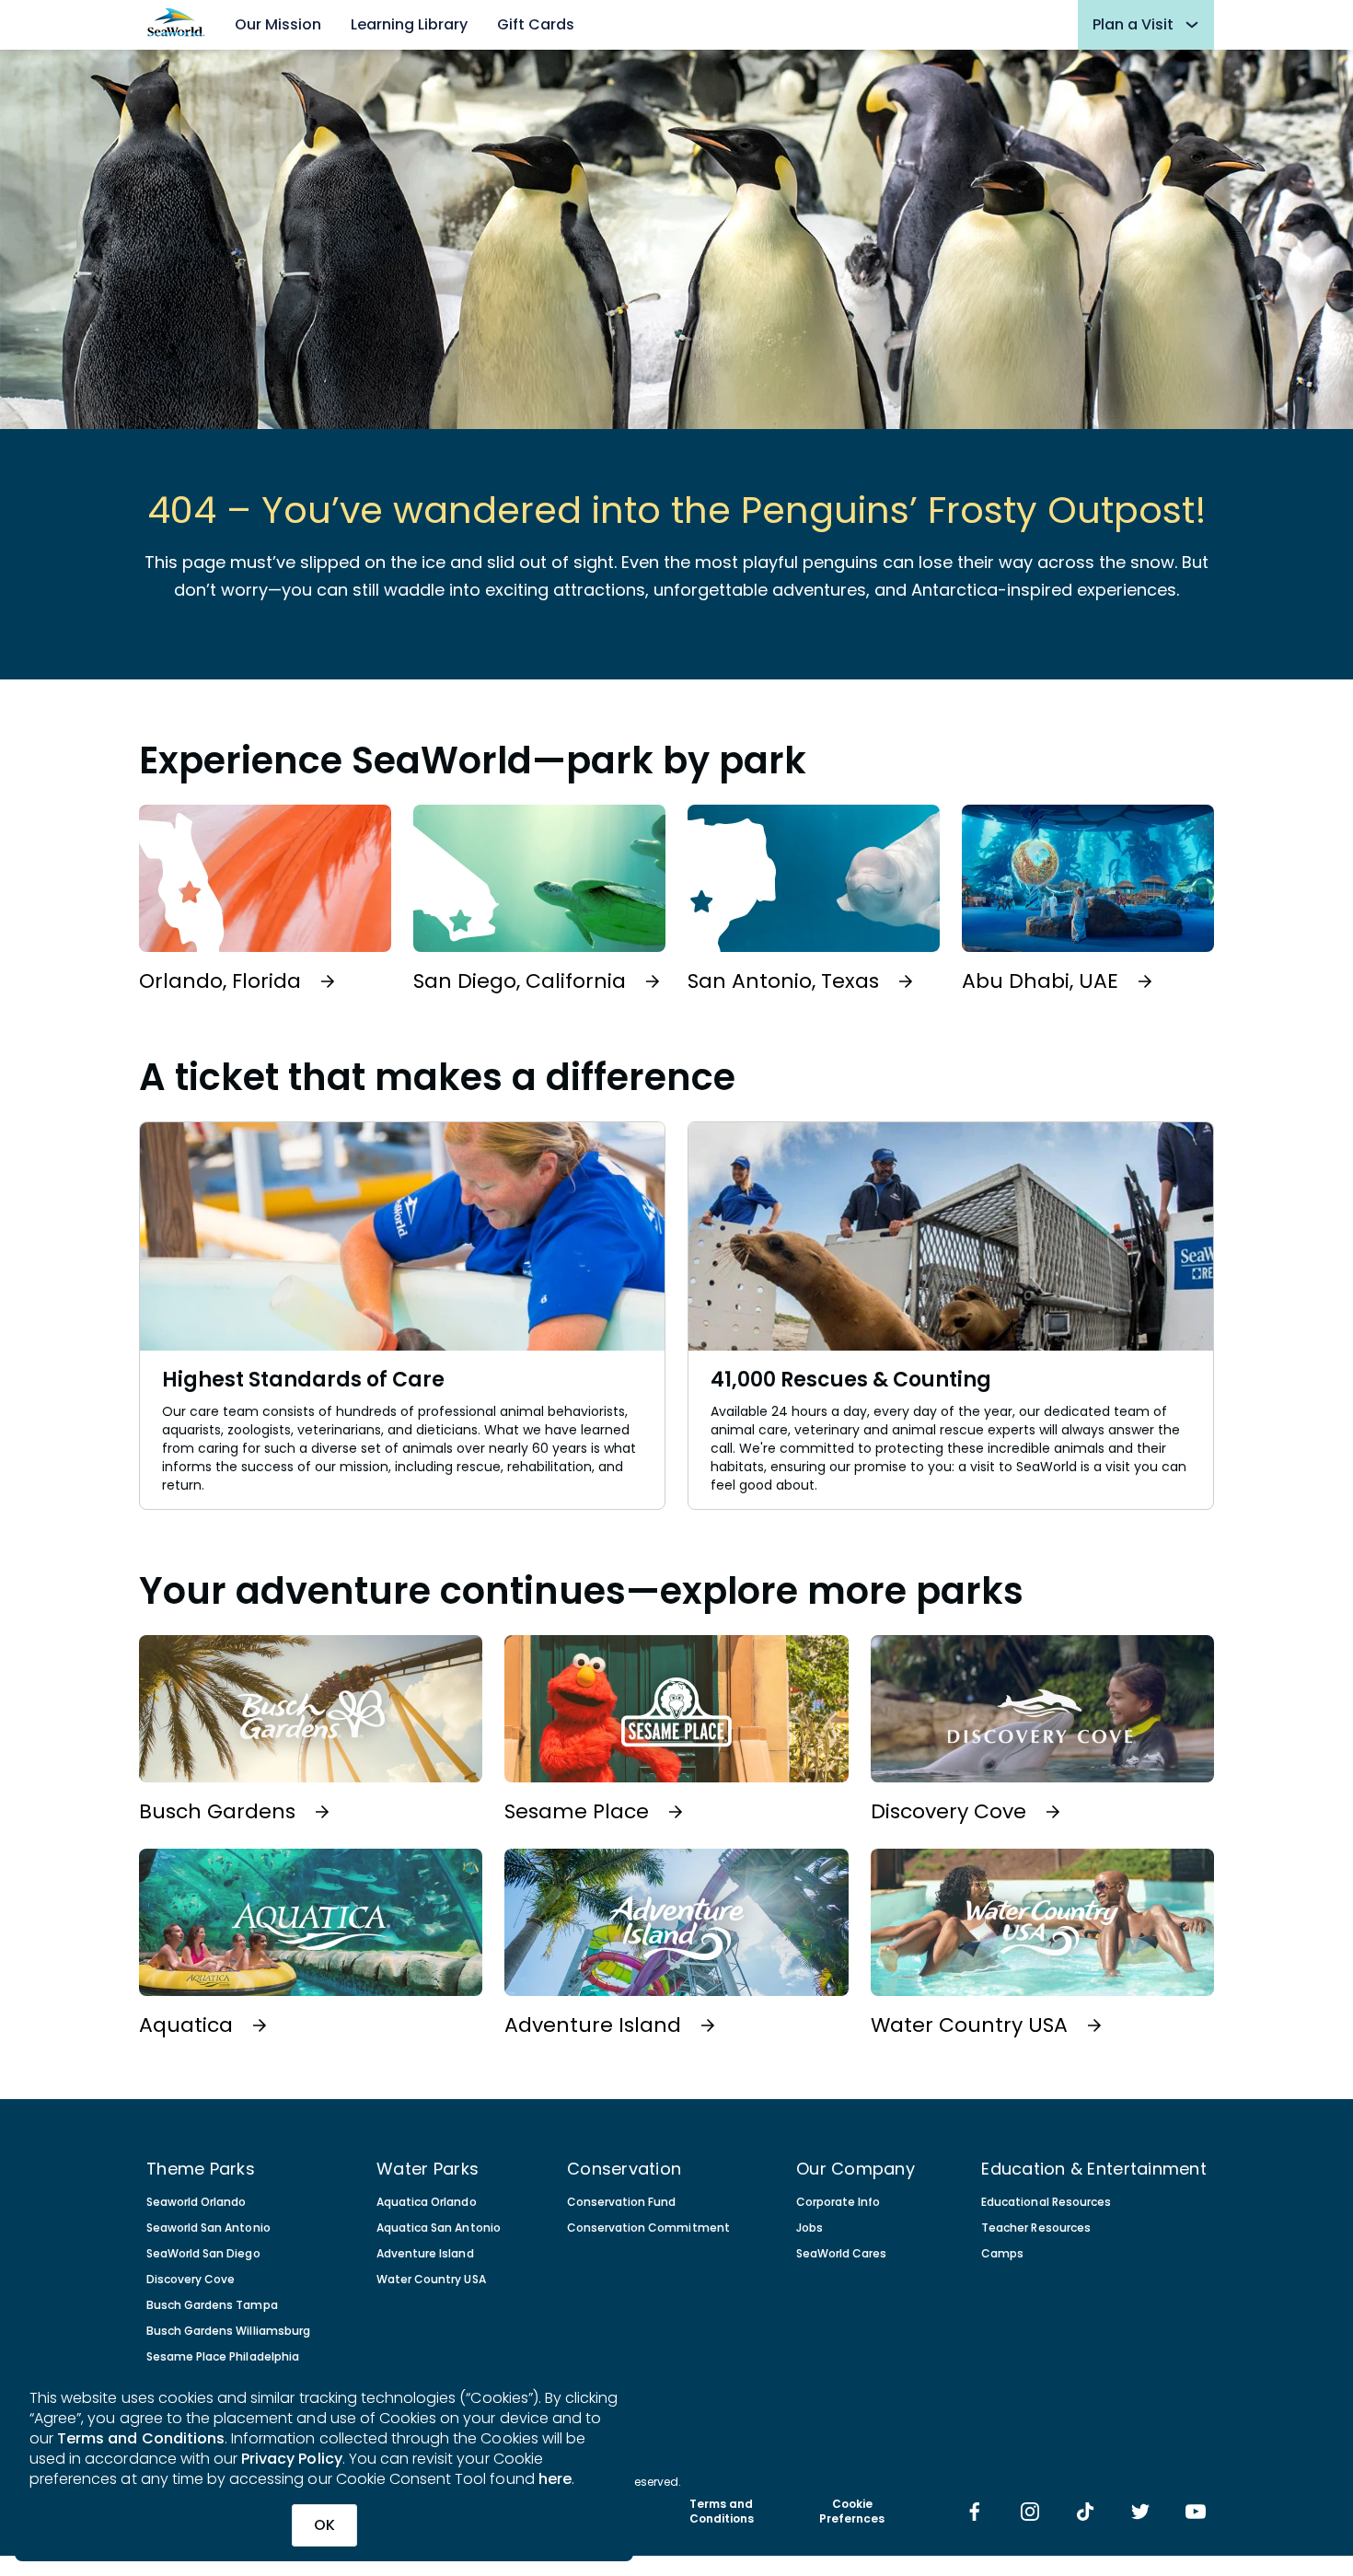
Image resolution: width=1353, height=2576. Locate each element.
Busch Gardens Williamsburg (228, 2331)
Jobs (809, 2228)
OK (324, 2525)
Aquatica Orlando (426, 2202)
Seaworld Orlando (196, 2202)
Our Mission (278, 24)
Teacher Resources (1036, 2228)
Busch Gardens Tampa (212, 2305)
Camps (1002, 2254)
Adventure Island (425, 2254)
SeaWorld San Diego (203, 2254)
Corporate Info (838, 2202)
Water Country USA (431, 2280)
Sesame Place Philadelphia (223, 2357)
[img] (975, 2513)
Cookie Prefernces (852, 2512)
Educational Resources (1046, 2202)
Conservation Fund (622, 2202)
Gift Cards (536, 24)
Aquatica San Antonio (439, 2228)
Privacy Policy (292, 2459)
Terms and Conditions (141, 2438)
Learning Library (409, 24)
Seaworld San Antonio (208, 2228)
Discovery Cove (191, 2280)
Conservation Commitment (648, 2228)
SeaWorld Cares (841, 2254)
